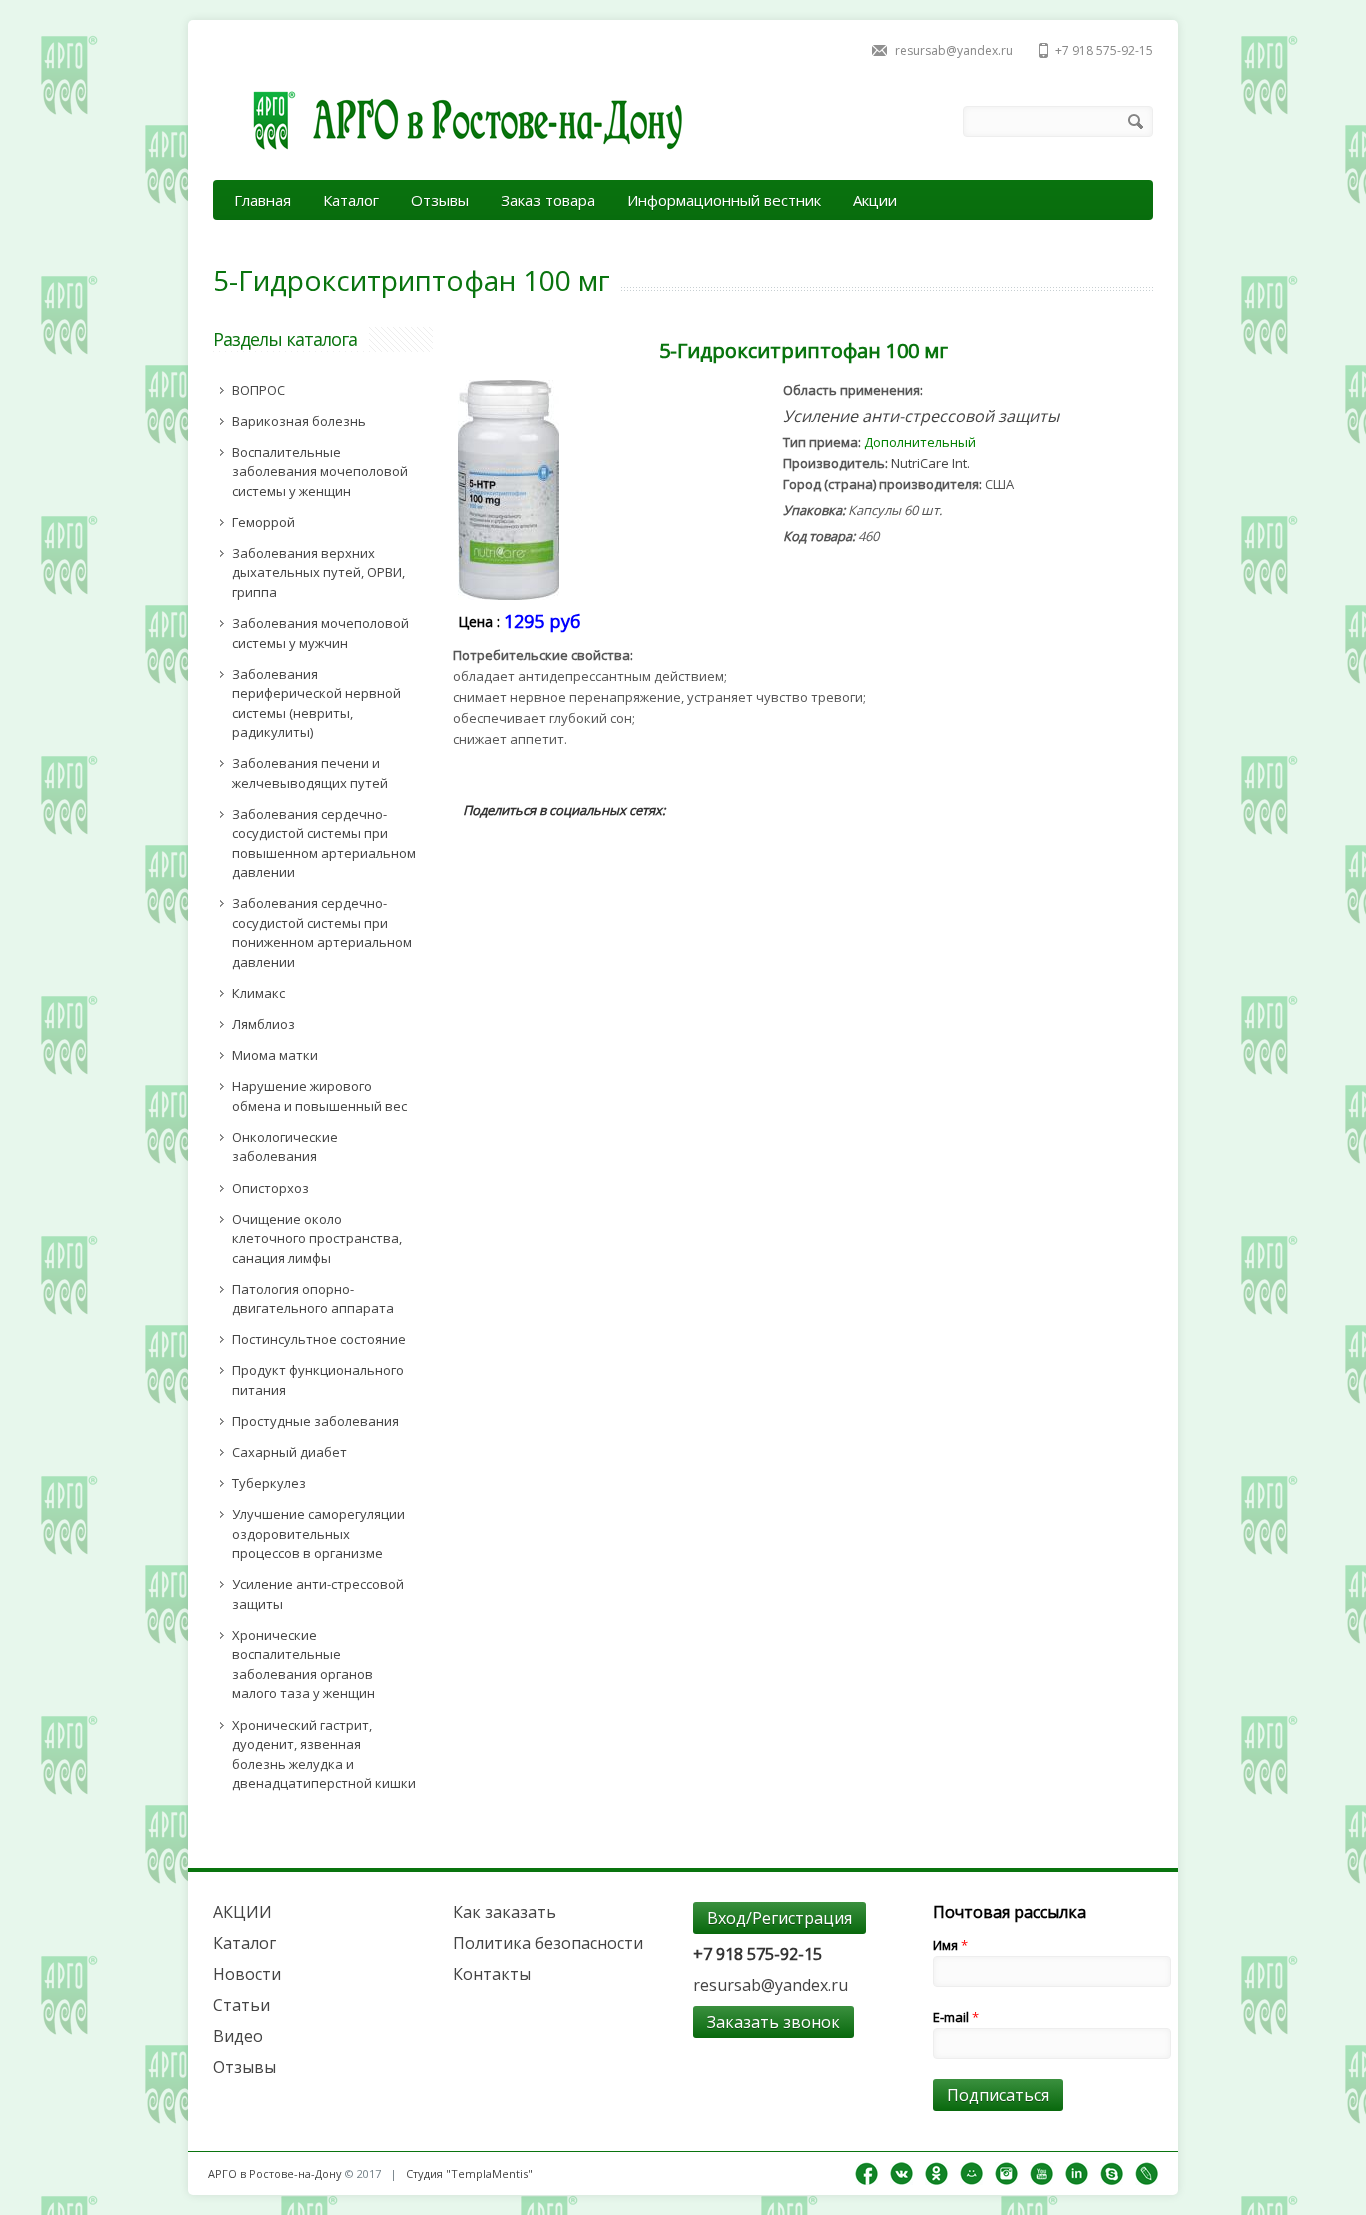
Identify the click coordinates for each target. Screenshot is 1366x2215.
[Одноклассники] (936, 2173)
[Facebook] (866, 2173)
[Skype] (1111, 2173)
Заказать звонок (773, 2022)
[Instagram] (1006, 2173)
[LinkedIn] (1076, 2173)
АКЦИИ (242, 1912)
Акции (875, 200)
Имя (950, 1945)
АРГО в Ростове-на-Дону (275, 2173)
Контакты (492, 1974)
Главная (262, 200)
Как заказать (504, 1912)
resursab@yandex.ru (954, 50)
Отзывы (440, 200)
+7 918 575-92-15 (1104, 50)
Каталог (351, 200)
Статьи (241, 2005)
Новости (247, 1974)
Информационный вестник (724, 200)
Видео (238, 2036)
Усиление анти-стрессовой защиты (921, 416)
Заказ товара (548, 200)
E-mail (956, 2017)
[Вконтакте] (901, 2173)
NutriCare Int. (930, 463)
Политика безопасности (548, 1943)
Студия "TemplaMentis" (469, 2173)
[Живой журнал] (1146, 2173)
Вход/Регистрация (779, 1918)
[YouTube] (1041, 2173)
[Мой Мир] (971, 2173)
